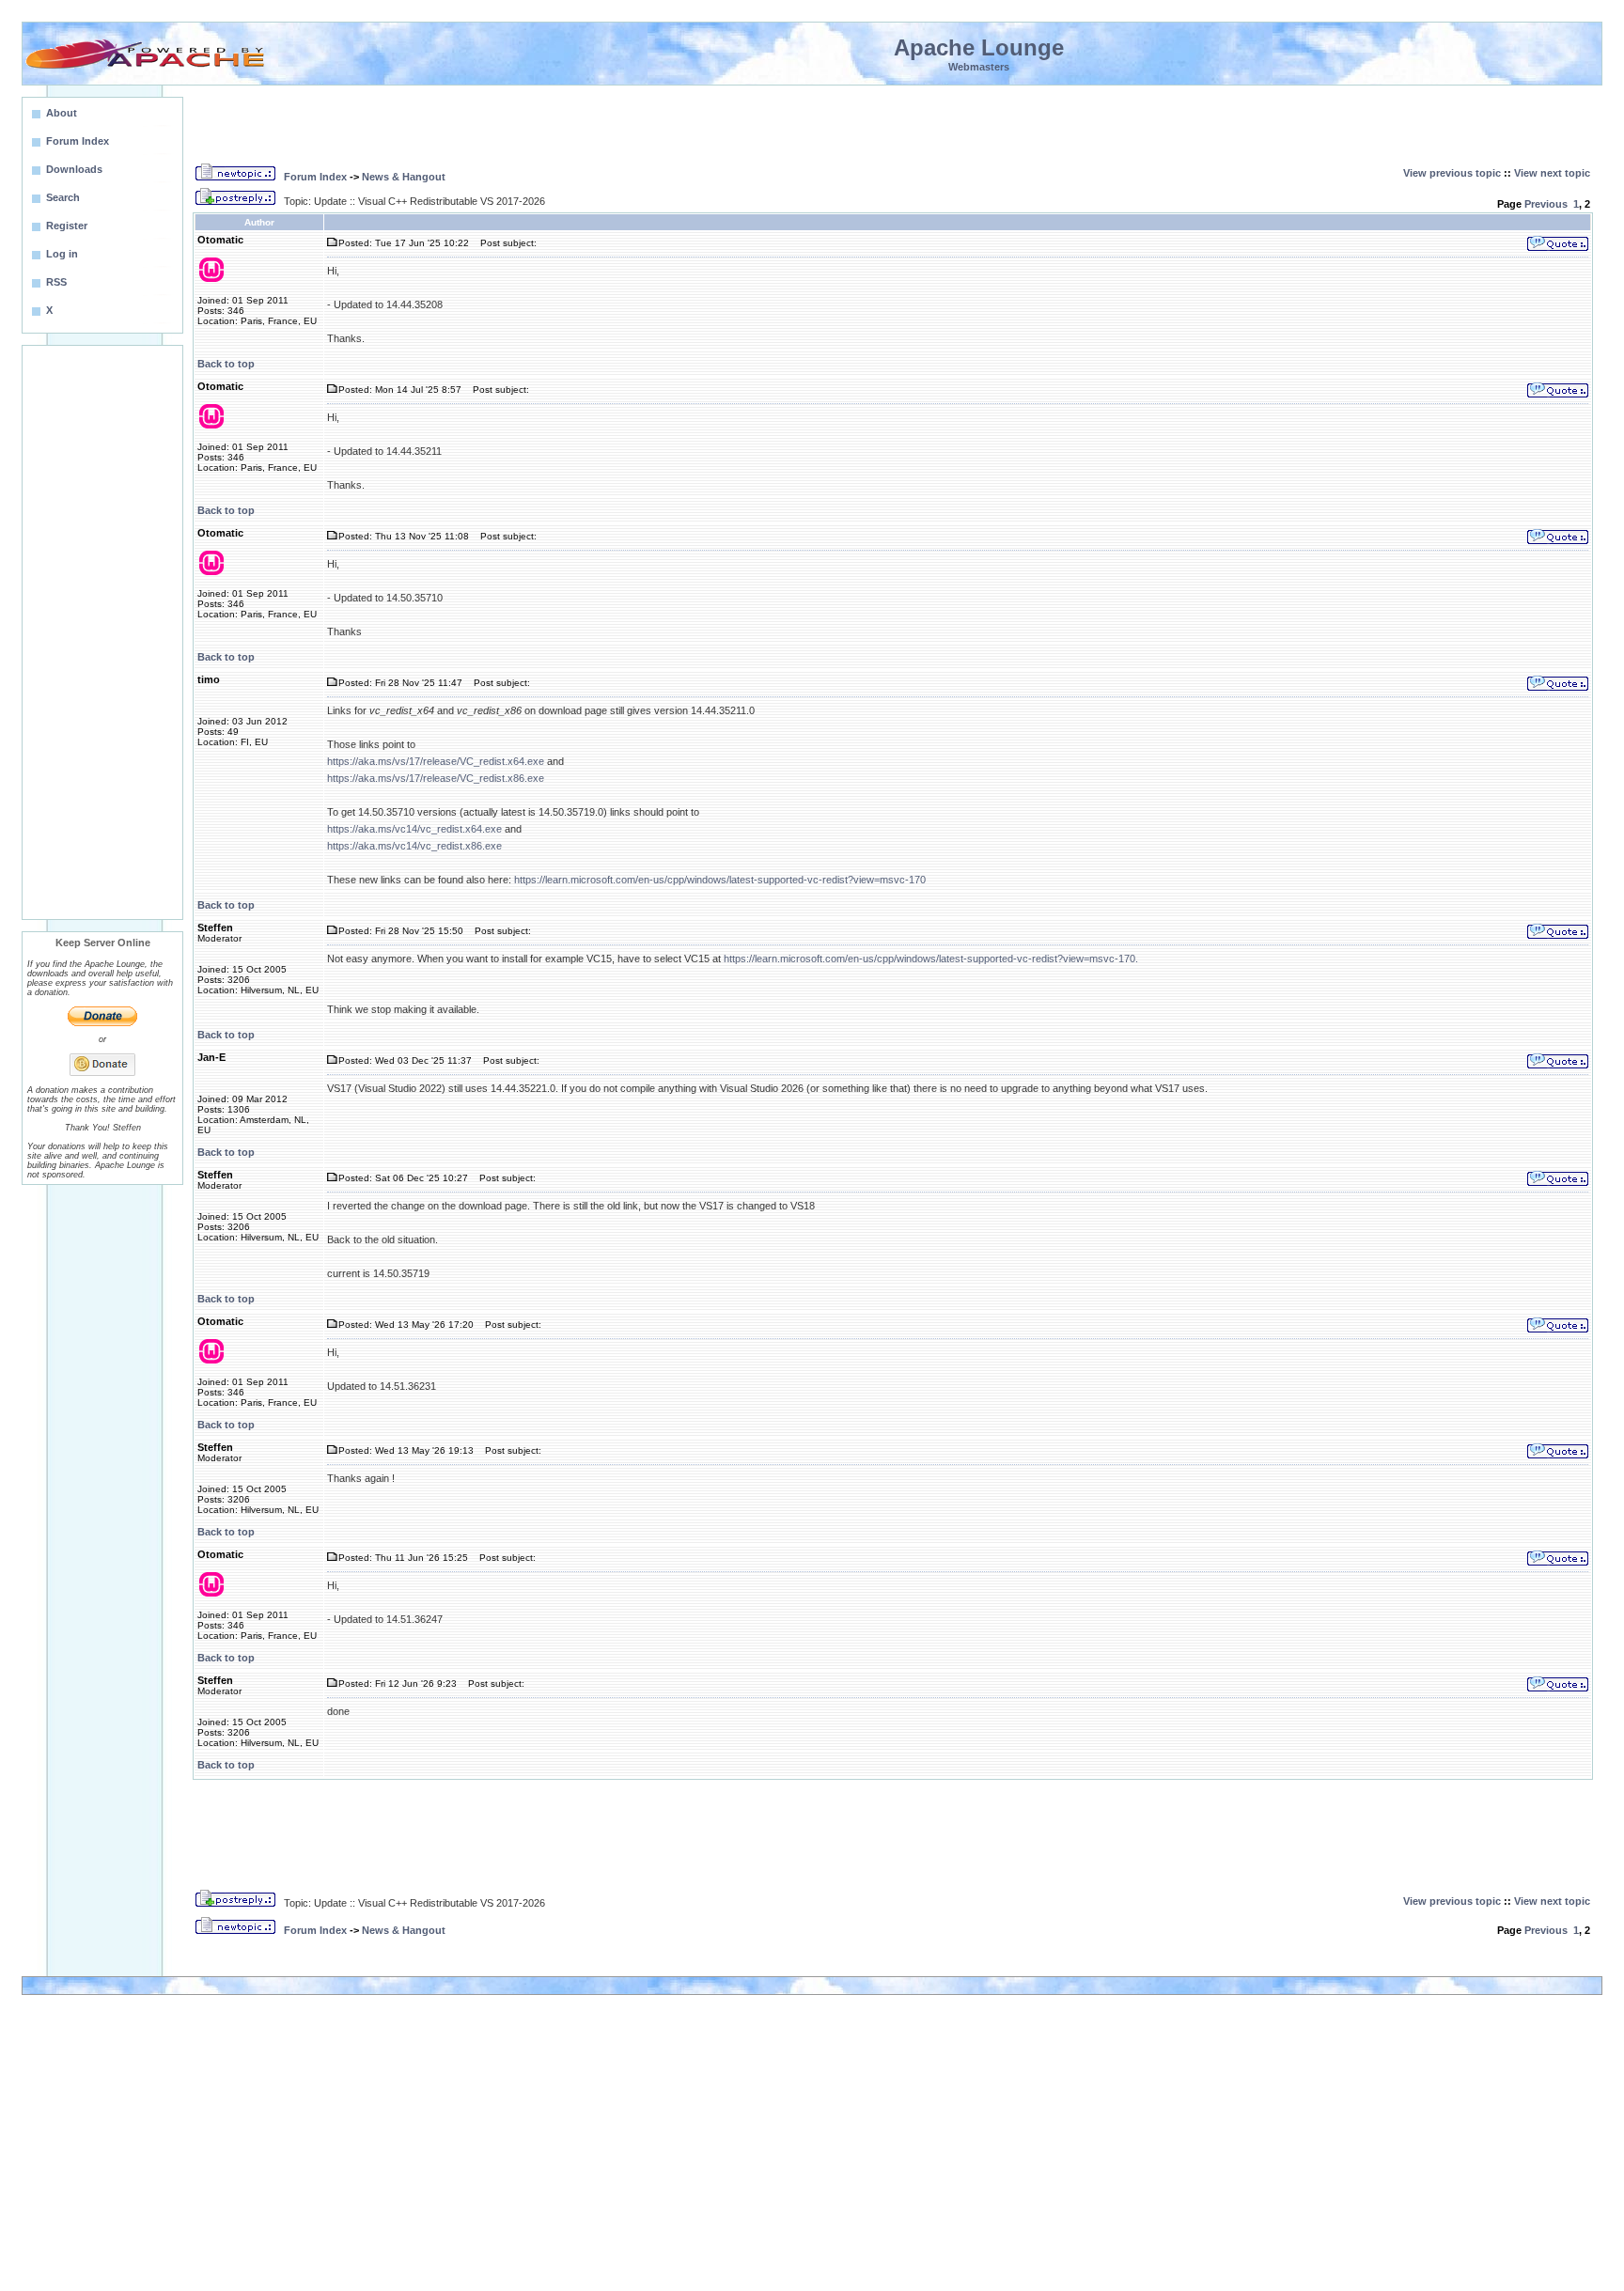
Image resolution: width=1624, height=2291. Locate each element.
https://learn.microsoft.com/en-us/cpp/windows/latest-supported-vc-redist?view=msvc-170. (931, 958)
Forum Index (315, 177)
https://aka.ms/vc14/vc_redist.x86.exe (414, 846)
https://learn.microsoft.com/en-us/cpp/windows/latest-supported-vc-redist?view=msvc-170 (720, 880)
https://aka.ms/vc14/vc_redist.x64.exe (414, 829)
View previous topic (1452, 173)
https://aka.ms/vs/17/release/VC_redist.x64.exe (436, 761)
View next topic (1552, 173)
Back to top (226, 364)
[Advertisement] (102, 632)
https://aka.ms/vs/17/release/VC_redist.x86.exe (436, 778)
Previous (1546, 204)
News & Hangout (404, 177)
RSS (56, 282)
